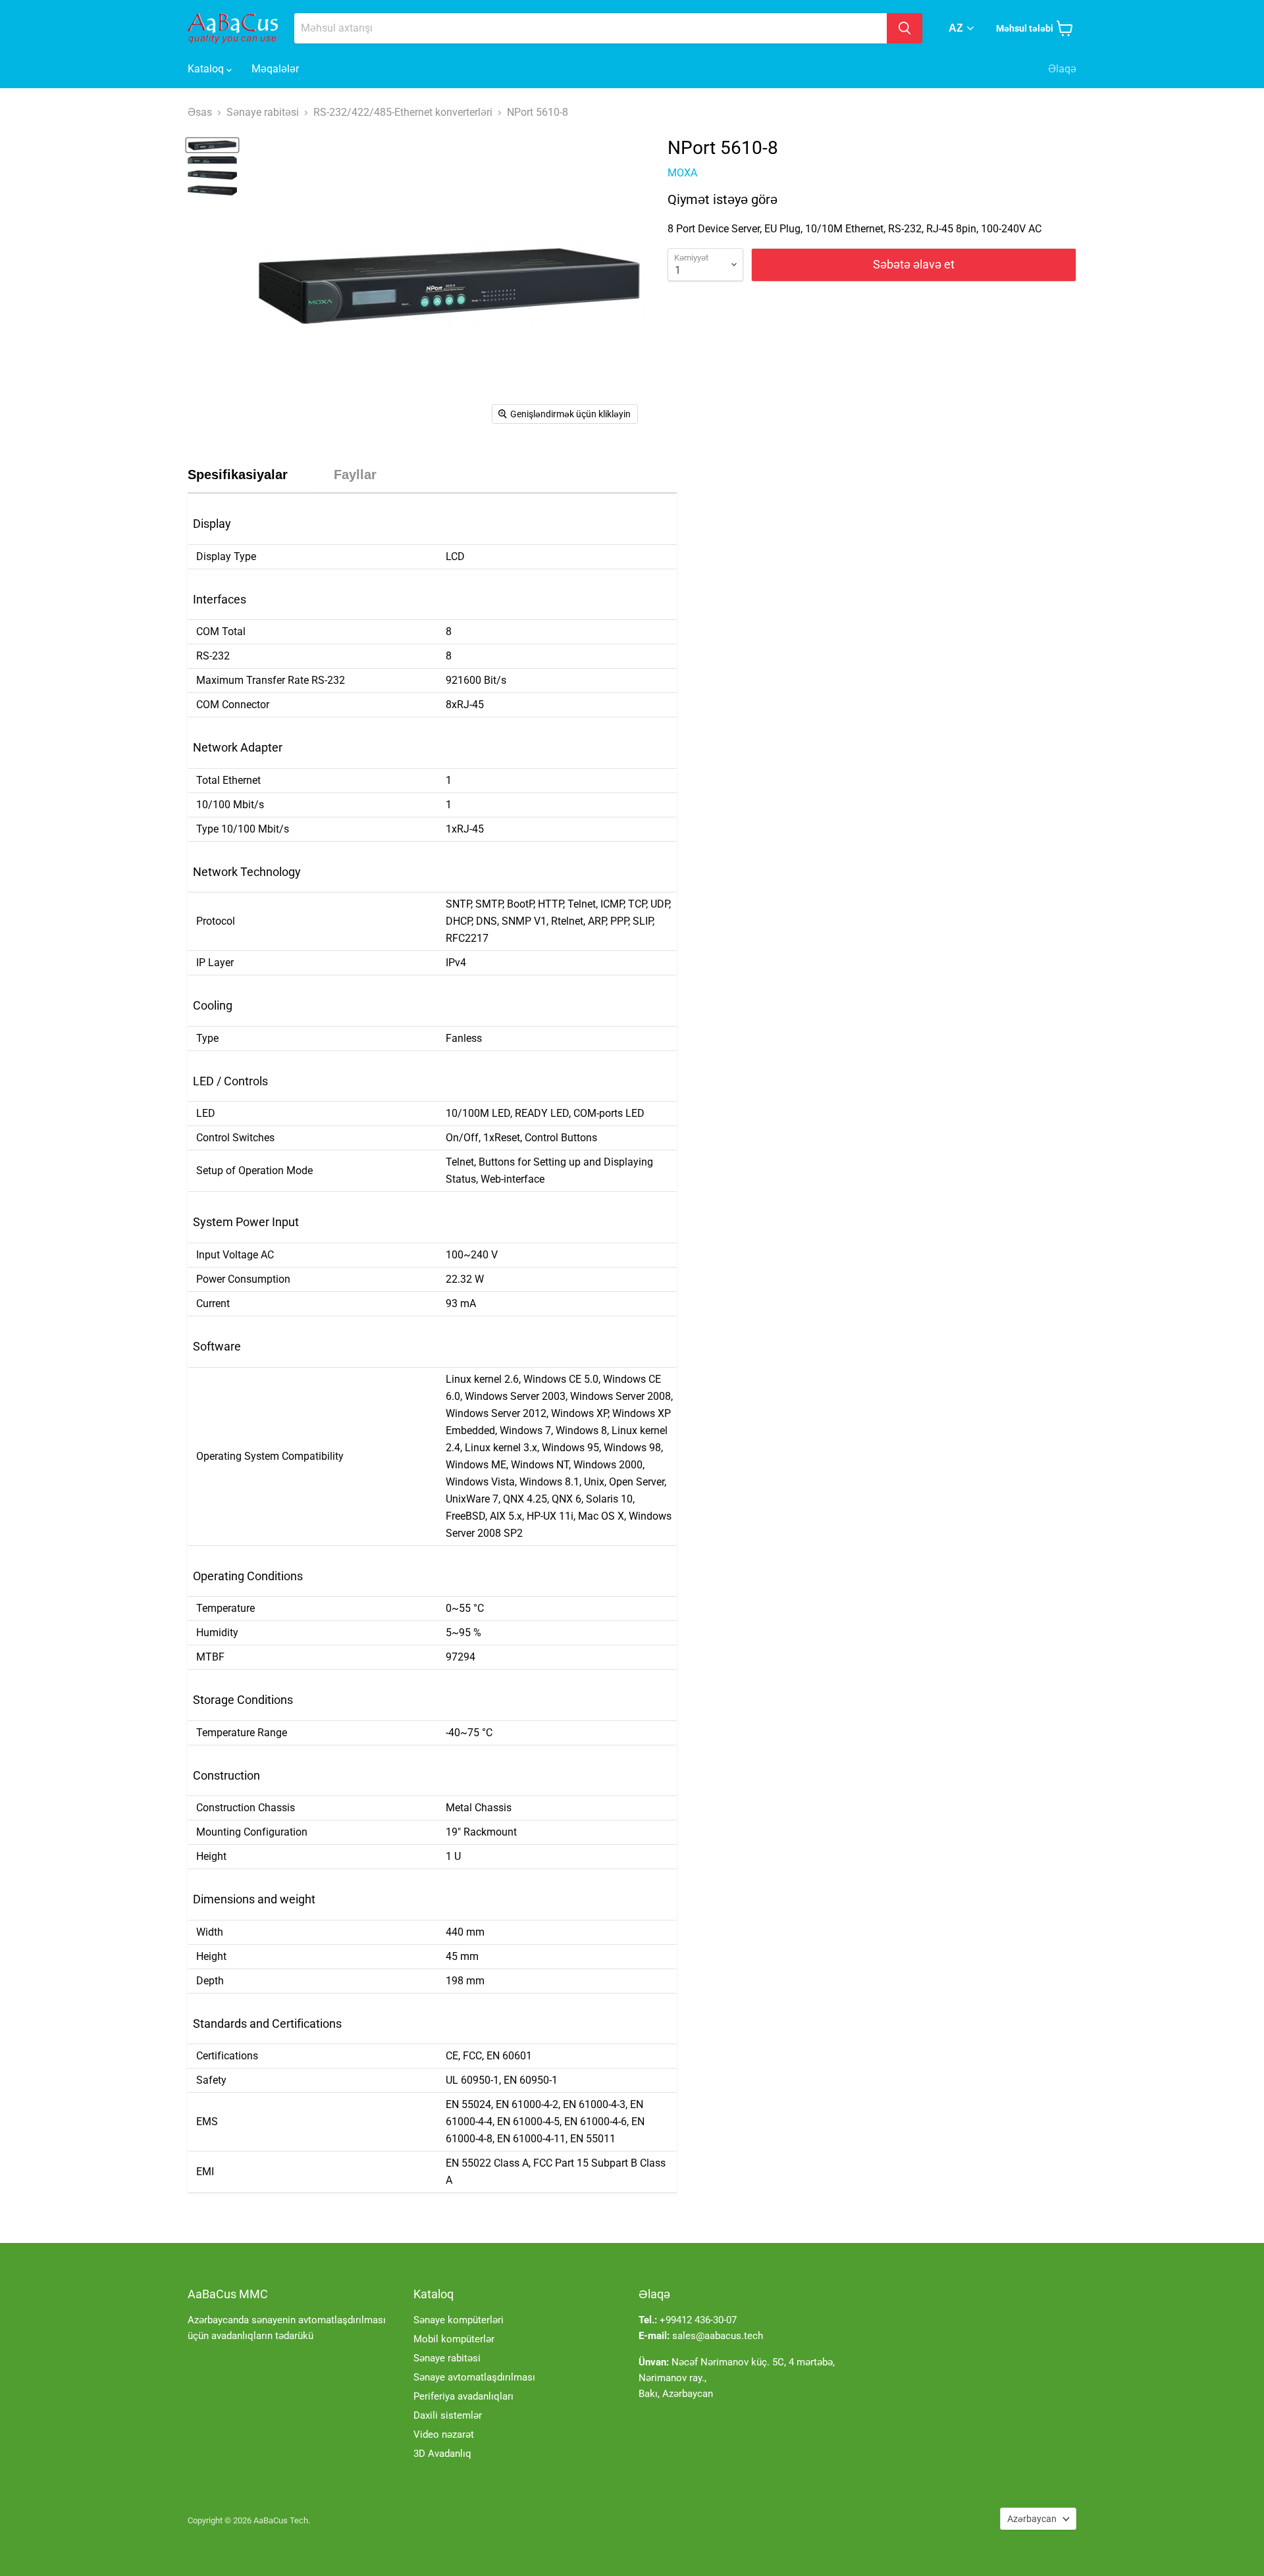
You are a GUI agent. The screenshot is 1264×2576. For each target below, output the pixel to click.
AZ (956, 28)
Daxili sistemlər (448, 2415)
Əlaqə (1062, 69)
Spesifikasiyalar (238, 475)
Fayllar (355, 475)
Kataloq (207, 69)
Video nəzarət (444, 2434)
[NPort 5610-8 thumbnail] (212, 145)
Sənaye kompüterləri (459, 2320)
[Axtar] (905, 28)
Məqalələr (275, 69)
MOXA (682, 173)
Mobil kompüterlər (454, 2339)
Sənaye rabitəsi (447, 2358)
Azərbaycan (1032, 2519)
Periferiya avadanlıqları (463, 2396)
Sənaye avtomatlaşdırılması (474, 2377)
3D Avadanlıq (442, 2454)
